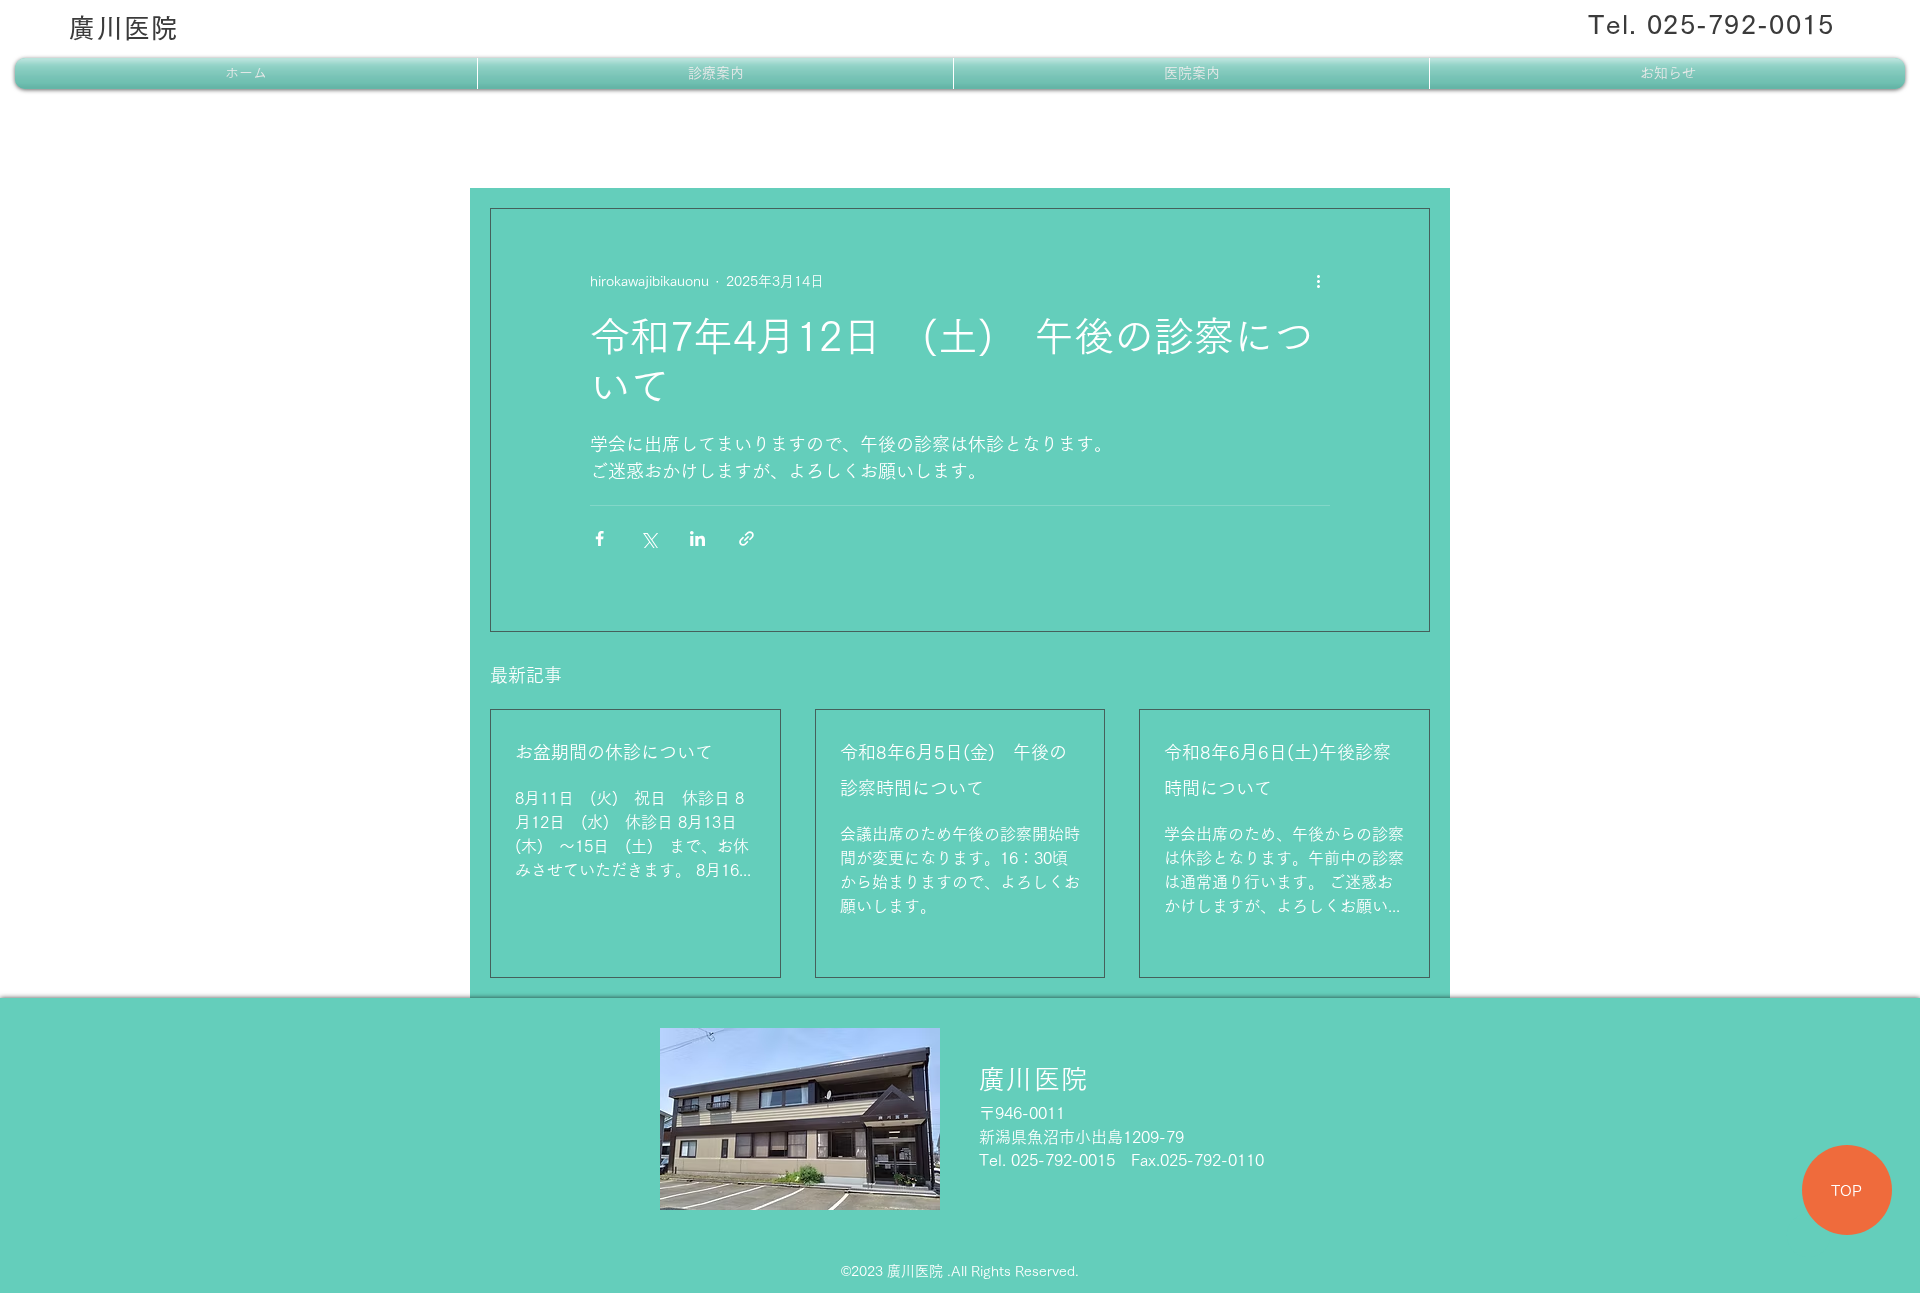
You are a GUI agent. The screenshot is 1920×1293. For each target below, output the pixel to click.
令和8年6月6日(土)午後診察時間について (1277, 770)
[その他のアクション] (1318, 281)
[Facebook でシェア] (599, 538)
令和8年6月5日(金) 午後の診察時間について (953, 770)
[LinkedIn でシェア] (697, 538)
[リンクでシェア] (746, 538)
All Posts (522, 148)
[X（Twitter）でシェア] (648, 538)
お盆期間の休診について (614, 752)
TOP (1846, 1190)
